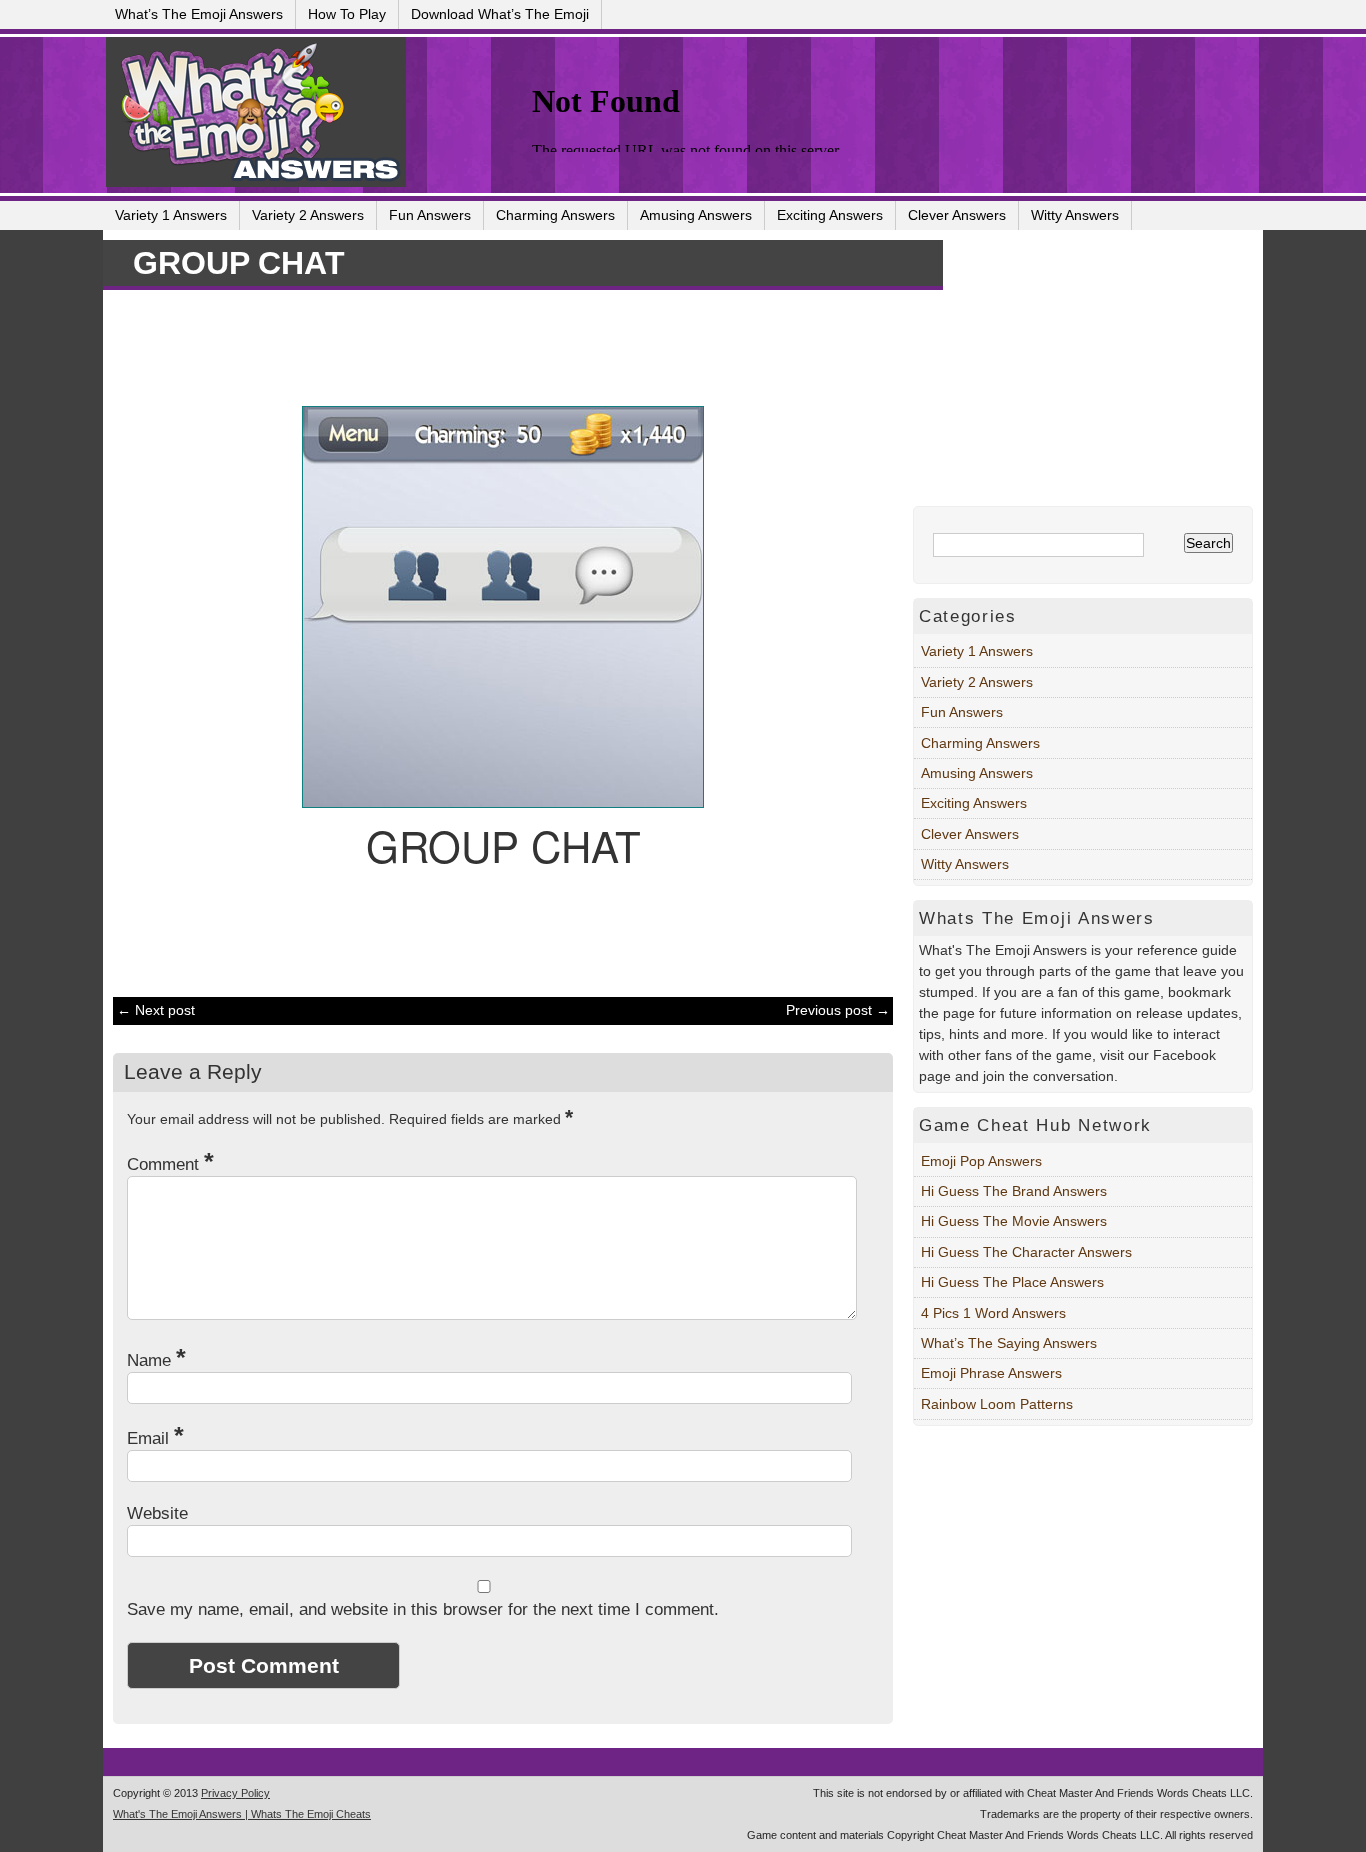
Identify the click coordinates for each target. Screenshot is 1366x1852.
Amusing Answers (696, 215)
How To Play (347, 14)
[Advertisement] (493, 345)
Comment (170, 1164)
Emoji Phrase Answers (991, 1373)
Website (157, 1513)
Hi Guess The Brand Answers (1014, 1191)
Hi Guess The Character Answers (1026, 1252)
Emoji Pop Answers (981, 1161)
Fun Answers (430, 215)
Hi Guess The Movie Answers (1014, 1221)
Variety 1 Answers (171, 215)
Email (155, 1438)
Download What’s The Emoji (500, 14)
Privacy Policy (235, 1793)
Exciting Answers (830, 215)
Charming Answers (555, 215)
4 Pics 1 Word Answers (993, 1313)
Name (156, 1360)
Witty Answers (1075, 215)
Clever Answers (957, 215)
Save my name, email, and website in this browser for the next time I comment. (423, 1609)
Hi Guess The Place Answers (1012, 1282)
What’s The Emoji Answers (199, 14)
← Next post (156, 1010)
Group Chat (239, 263)
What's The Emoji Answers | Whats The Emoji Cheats (242, 1814)
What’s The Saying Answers (1009, 1343)
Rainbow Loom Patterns (997, 1404)
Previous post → (838, 1010)
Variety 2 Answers (308, 215)
